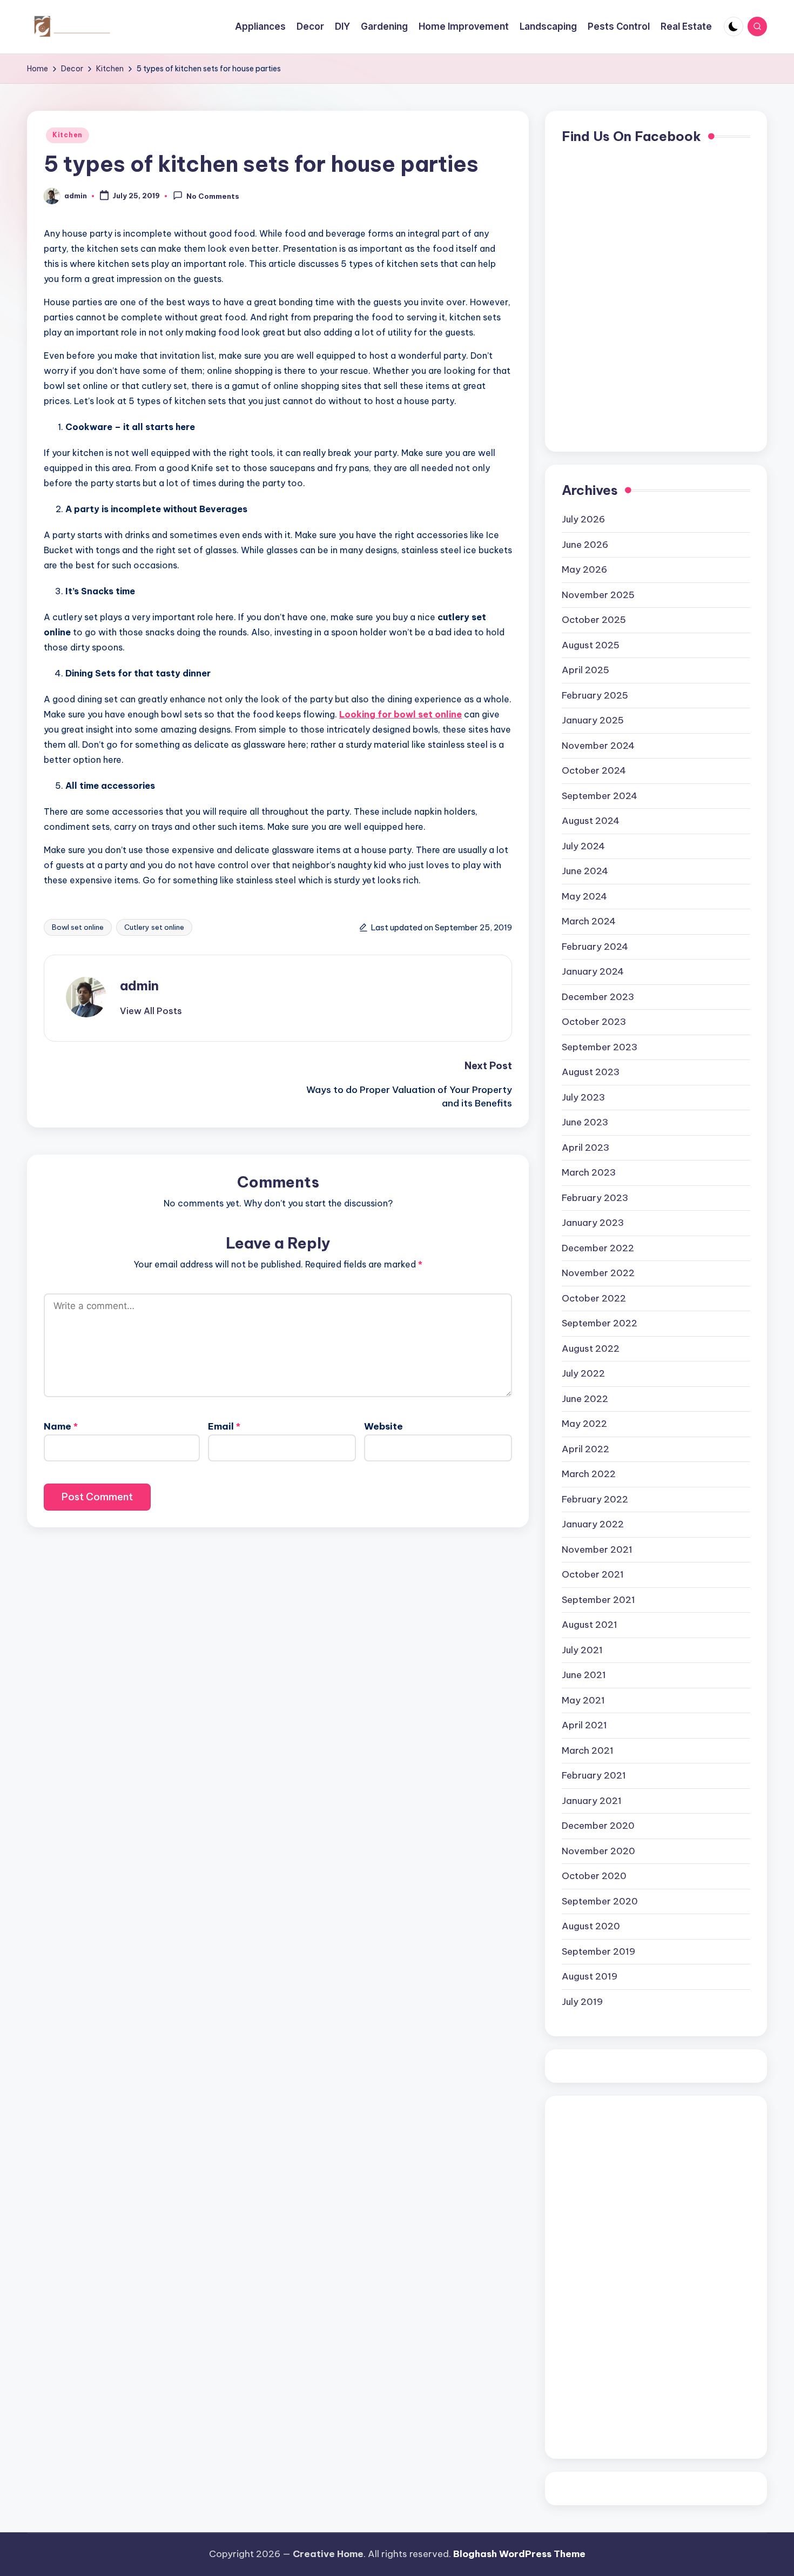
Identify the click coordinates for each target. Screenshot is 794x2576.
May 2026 (584, 569)
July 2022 (583, 1373)
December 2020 (598, 1826)
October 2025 (594, 620)
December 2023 (598, 997)
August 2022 (591, 1349)
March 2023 (589, 1172)
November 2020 (598, 1851)
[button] (151, 1011)
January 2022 (593, 1524)
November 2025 (598, 595)
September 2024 (600, 796)
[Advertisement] (605, 2275)
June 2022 (585, 1399)
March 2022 (589, 1474)
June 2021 (584, 1675)
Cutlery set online (154, 927)
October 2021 (593, 1574)
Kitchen (68, 135)
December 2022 (598, 1248)
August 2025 (591, 645)
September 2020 (600, 1901)
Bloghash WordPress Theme (519, 2554)
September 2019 (598, 1951)
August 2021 (590, 1625)
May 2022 (584, 1424)
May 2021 (583, 1700)
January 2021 (592, 1801)
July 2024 (583, 846)
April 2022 (586, 1449)
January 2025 (593, 720)
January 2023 (593, 1223)
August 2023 (591, 1072)
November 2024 (598, 746)
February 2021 (594, 1775)
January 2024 (593, 971)
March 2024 (589, 921)
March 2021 (588, 1750)
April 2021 (584, 1725)
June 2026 (585, 545)
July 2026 (583, 519)
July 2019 (582, 2002)
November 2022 (598, 1273)
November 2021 (597, 1549)
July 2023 (583, 1097)
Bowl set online (78, 927)
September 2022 (600, 1323)
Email (224, 1426)
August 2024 (591, 821)
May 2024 (584, 896)
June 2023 (585, 1122)
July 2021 (582, 1650)
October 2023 (594, 1022)
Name (61, 1426)
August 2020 (591, 1926)
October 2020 (594, 1876)
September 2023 (600, 1047)
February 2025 (595, 695)
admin (139, 985)
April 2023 (586, 1148)
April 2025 (586, 670)
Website (383, 1426)
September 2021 (598, 1600)
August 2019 (590, 1976)
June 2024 (585, 871)
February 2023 (595, 1198)
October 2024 (594, 770)
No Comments (213, 197)
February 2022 (595, 1499)
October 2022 (594, 1298)
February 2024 (595, 947)
